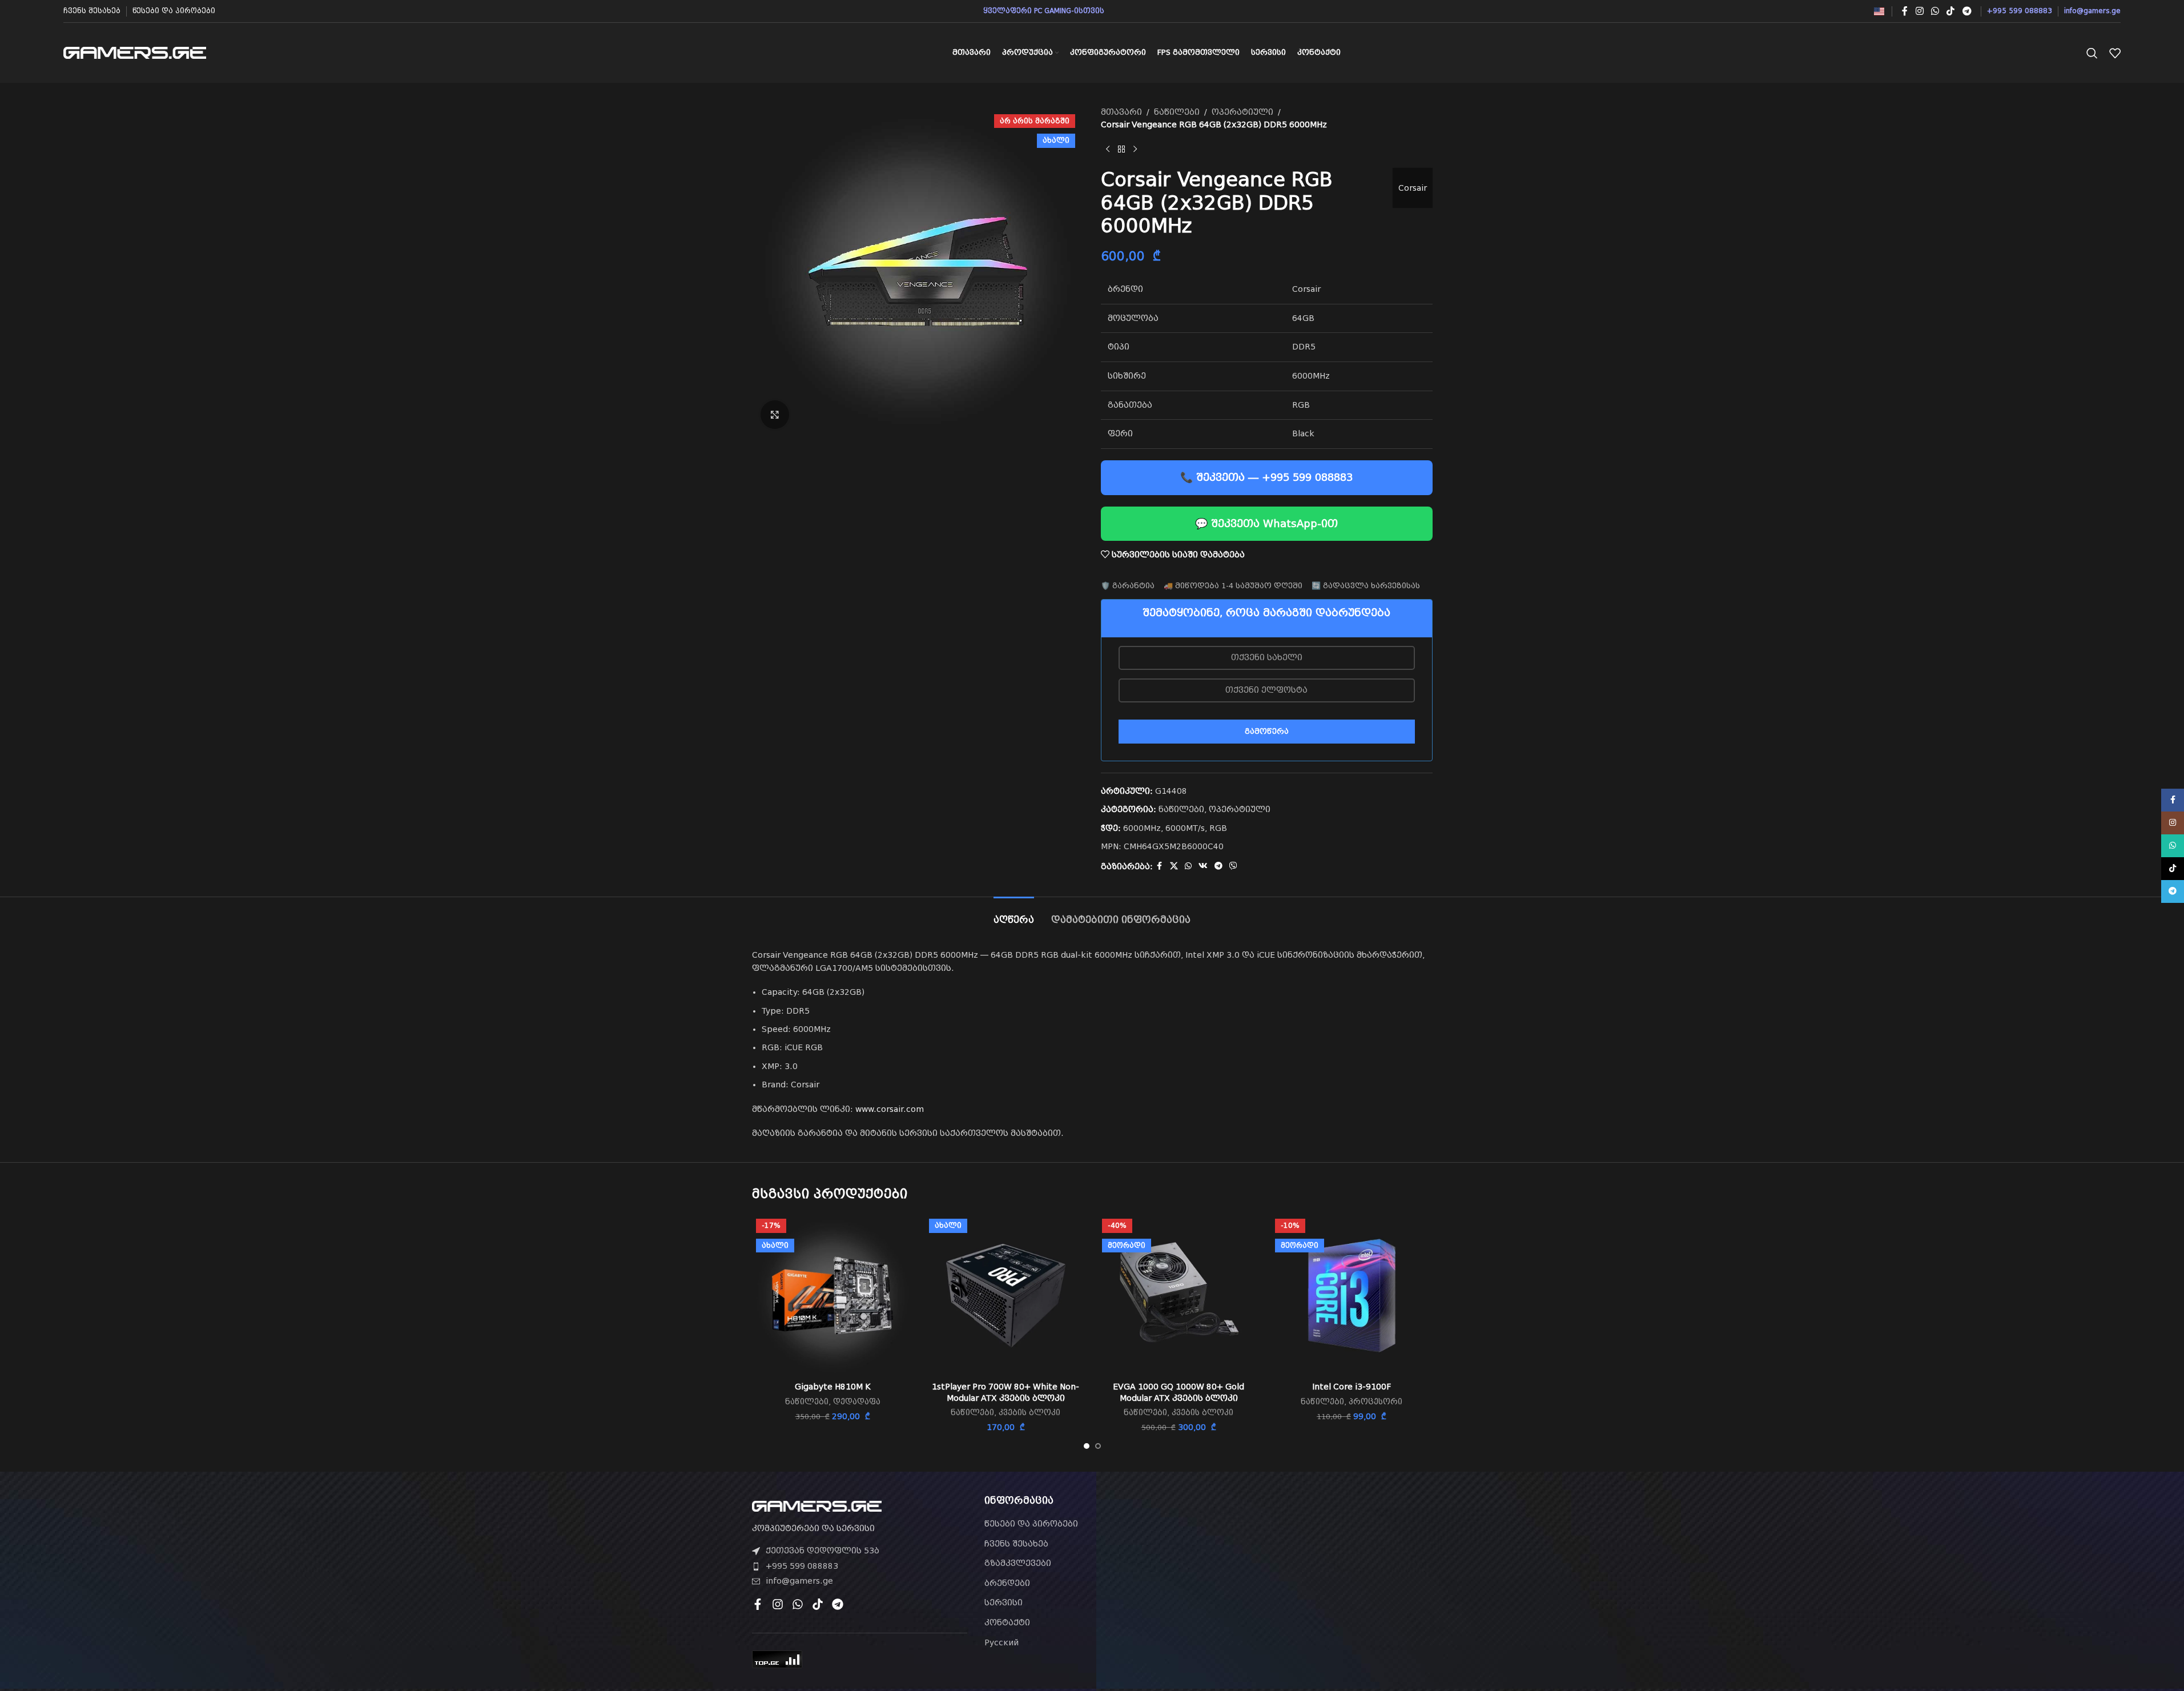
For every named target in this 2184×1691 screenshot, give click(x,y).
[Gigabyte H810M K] (833, 1296)
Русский (1001, 1642)
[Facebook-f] (758, 1604)
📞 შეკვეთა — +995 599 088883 (1266, 477)
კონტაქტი (1007, 1622)
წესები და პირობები (1031, 1524)
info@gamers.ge (799, 1581)
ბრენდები (1007, 1583)
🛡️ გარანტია (1128, 586)
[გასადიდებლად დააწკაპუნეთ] (775, 415)
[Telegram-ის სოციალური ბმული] (1967, 11)
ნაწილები (1177, 112)
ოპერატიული (1242, 112)
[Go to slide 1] (1087, 1446)
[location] (1324, 1560)
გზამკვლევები (1018, 1563)
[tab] (1014, 914)
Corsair (1413, 188)
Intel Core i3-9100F (1352, 1387)
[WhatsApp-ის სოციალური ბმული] (1935, 11)
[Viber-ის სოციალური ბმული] (1233, 866)
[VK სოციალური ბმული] (1203, 866)
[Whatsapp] (798, 1604)
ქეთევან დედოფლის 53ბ (822, 1551)
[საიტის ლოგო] (135, 52)
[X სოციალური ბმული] (1174, 866)
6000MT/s (1185, 828)
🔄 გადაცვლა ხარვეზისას (1366, 586)
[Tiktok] (818, 1604)
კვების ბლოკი (1029, 1413)
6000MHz (1142, 828)
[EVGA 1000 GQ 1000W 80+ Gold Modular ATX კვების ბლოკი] (1179, 1296)
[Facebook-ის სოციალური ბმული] (1905, 11)
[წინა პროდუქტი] (1108, 150)
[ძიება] (2092, 53)
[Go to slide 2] (1098, 1446)
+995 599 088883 (802, 1566)
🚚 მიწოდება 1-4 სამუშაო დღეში (1233, 586)
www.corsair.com (890, 1109)
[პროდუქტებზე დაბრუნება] (1121, 150)
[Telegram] (838, 1604)
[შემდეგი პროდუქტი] (1135, 150)
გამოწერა (1267, 731)
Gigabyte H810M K (833, 1387)
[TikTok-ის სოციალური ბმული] (1951, 11)
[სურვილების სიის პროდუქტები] (2115, 53)
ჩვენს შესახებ (1016, 1544)
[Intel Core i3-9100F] (1352, 1296)
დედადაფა (857, 1402)
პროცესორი (1375, 1402)
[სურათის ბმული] (817, 1505)
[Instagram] (778, 1604)
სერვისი (1003, 1602)
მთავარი (1121, 112)
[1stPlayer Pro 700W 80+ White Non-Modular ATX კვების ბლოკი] (1006, 1296)
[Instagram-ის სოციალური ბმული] (1919, 11)
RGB (1218, 828)
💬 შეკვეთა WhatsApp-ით (1266, 523)
